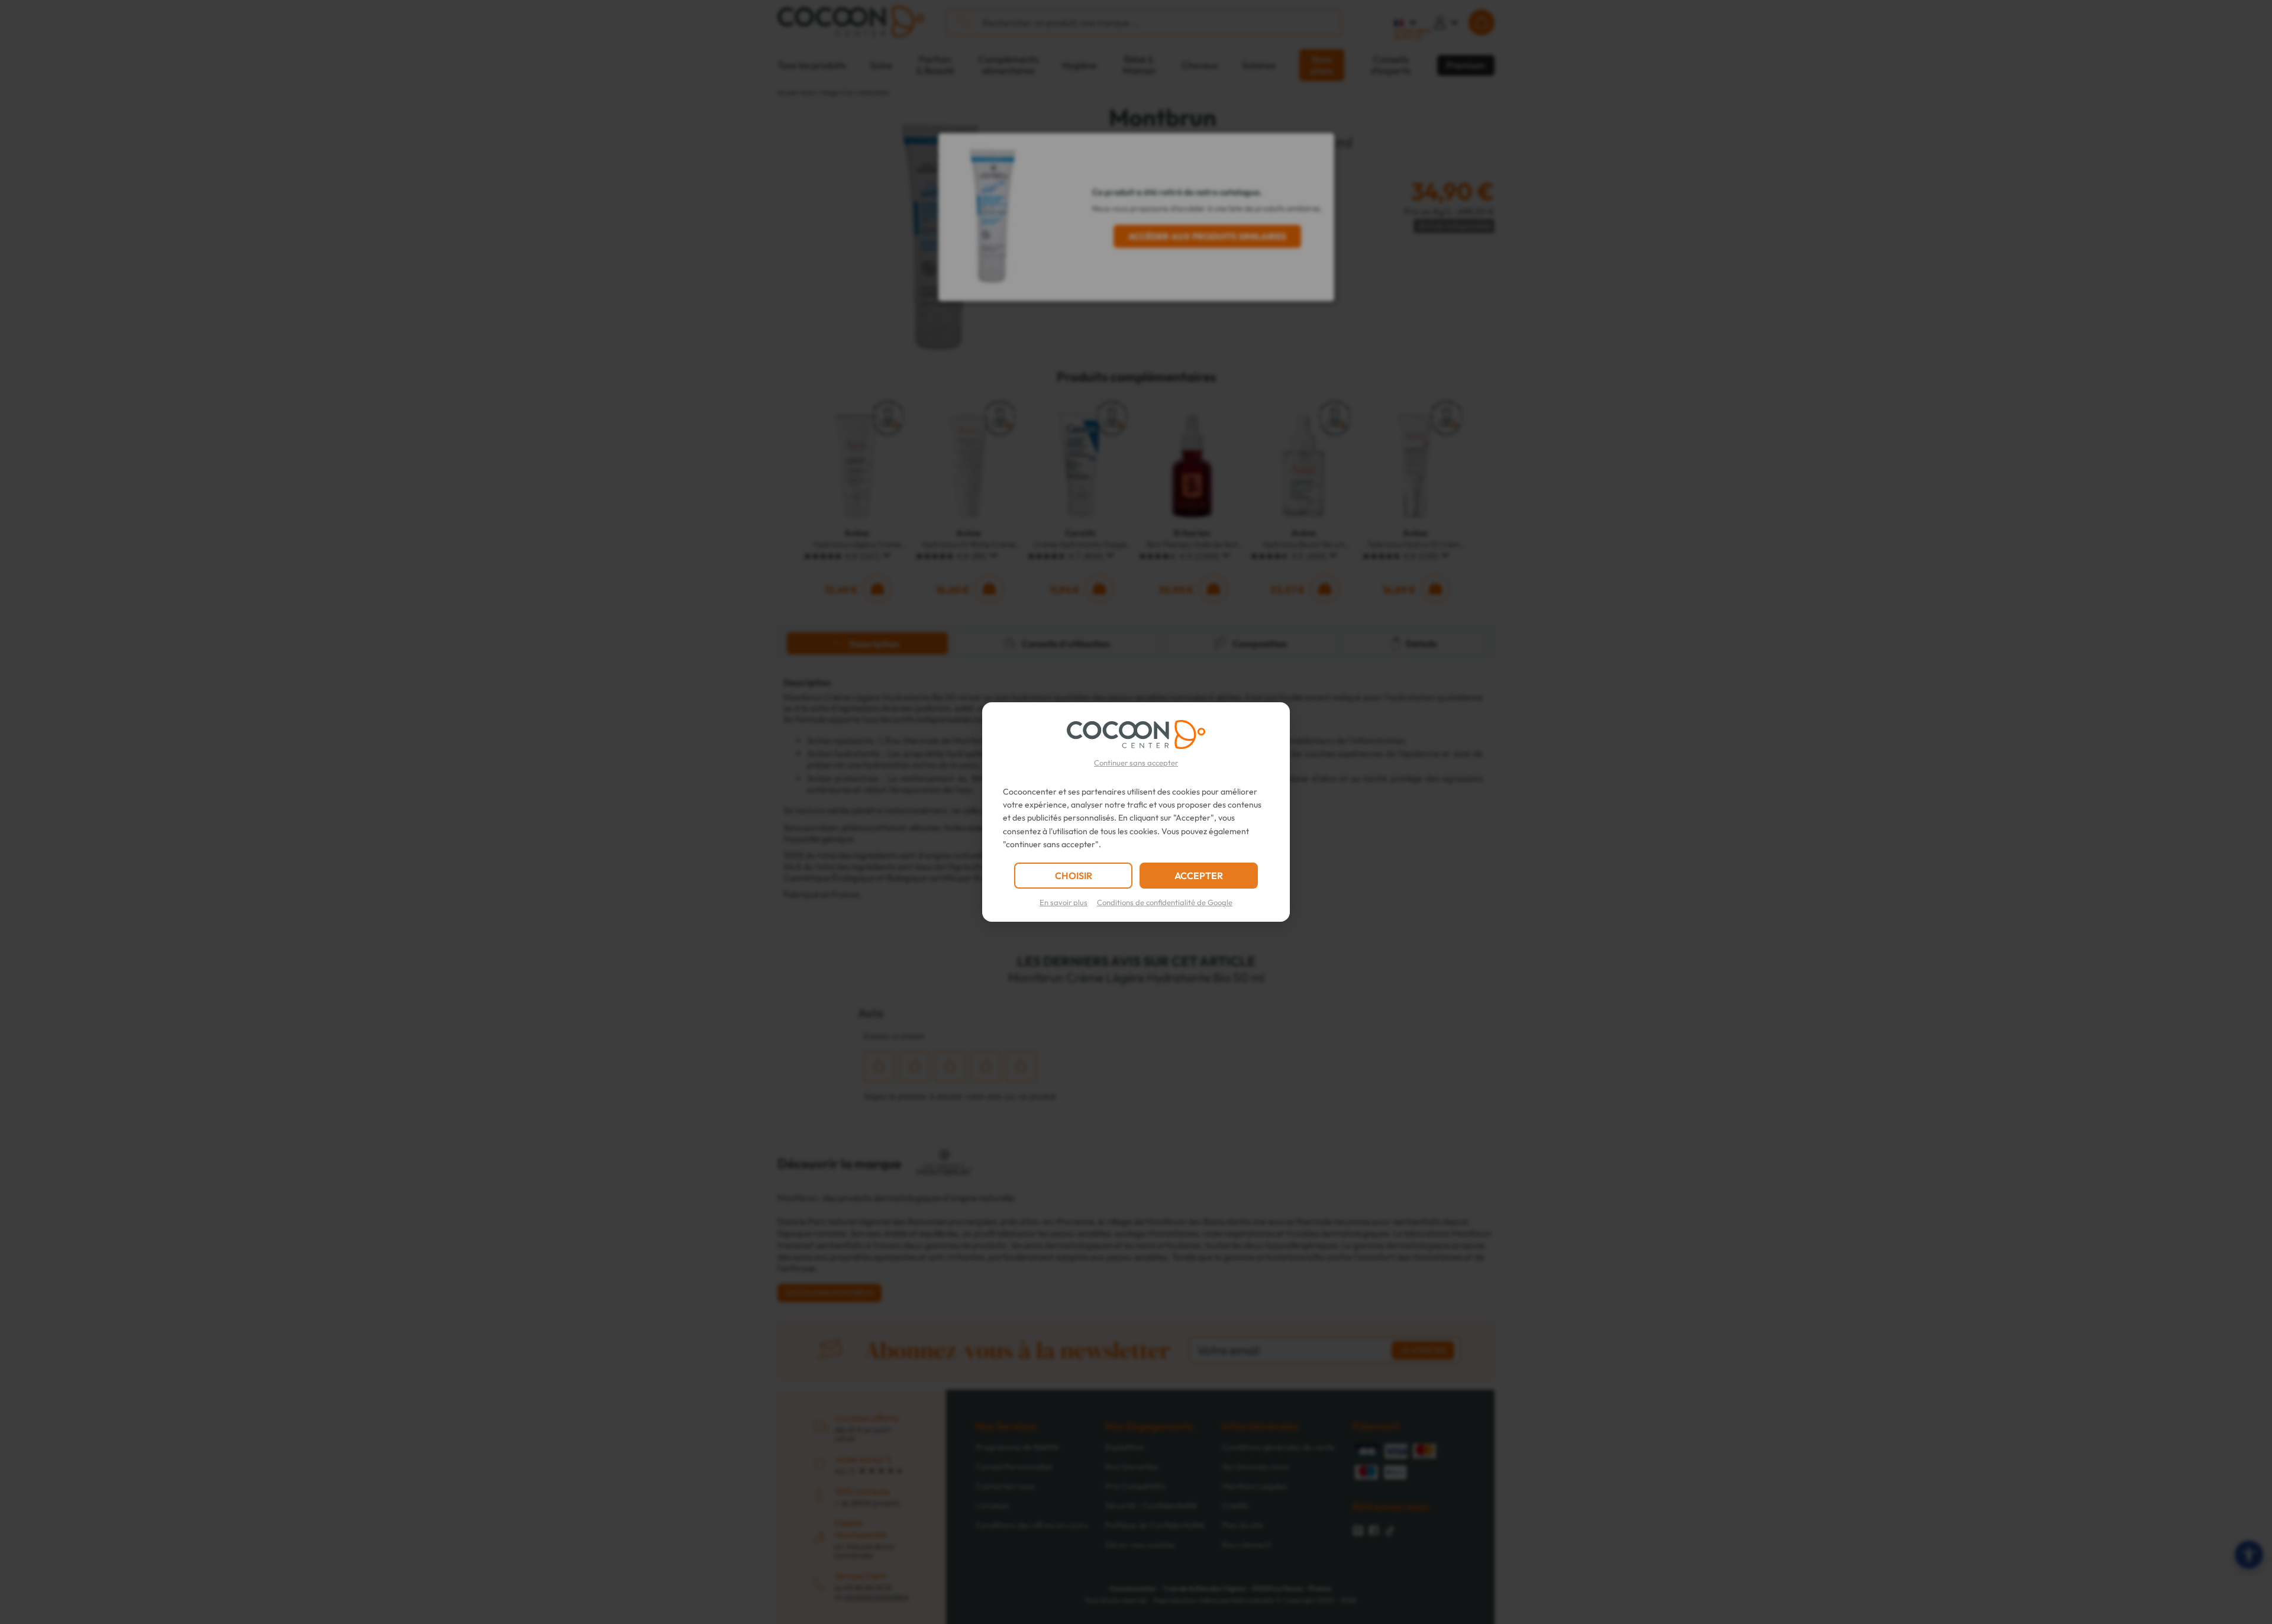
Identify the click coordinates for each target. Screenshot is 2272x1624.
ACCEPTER (1199, 876)
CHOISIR (1074, 876)
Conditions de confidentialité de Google (1165, 902)
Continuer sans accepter (1136, 763)
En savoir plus (1064, 902)
